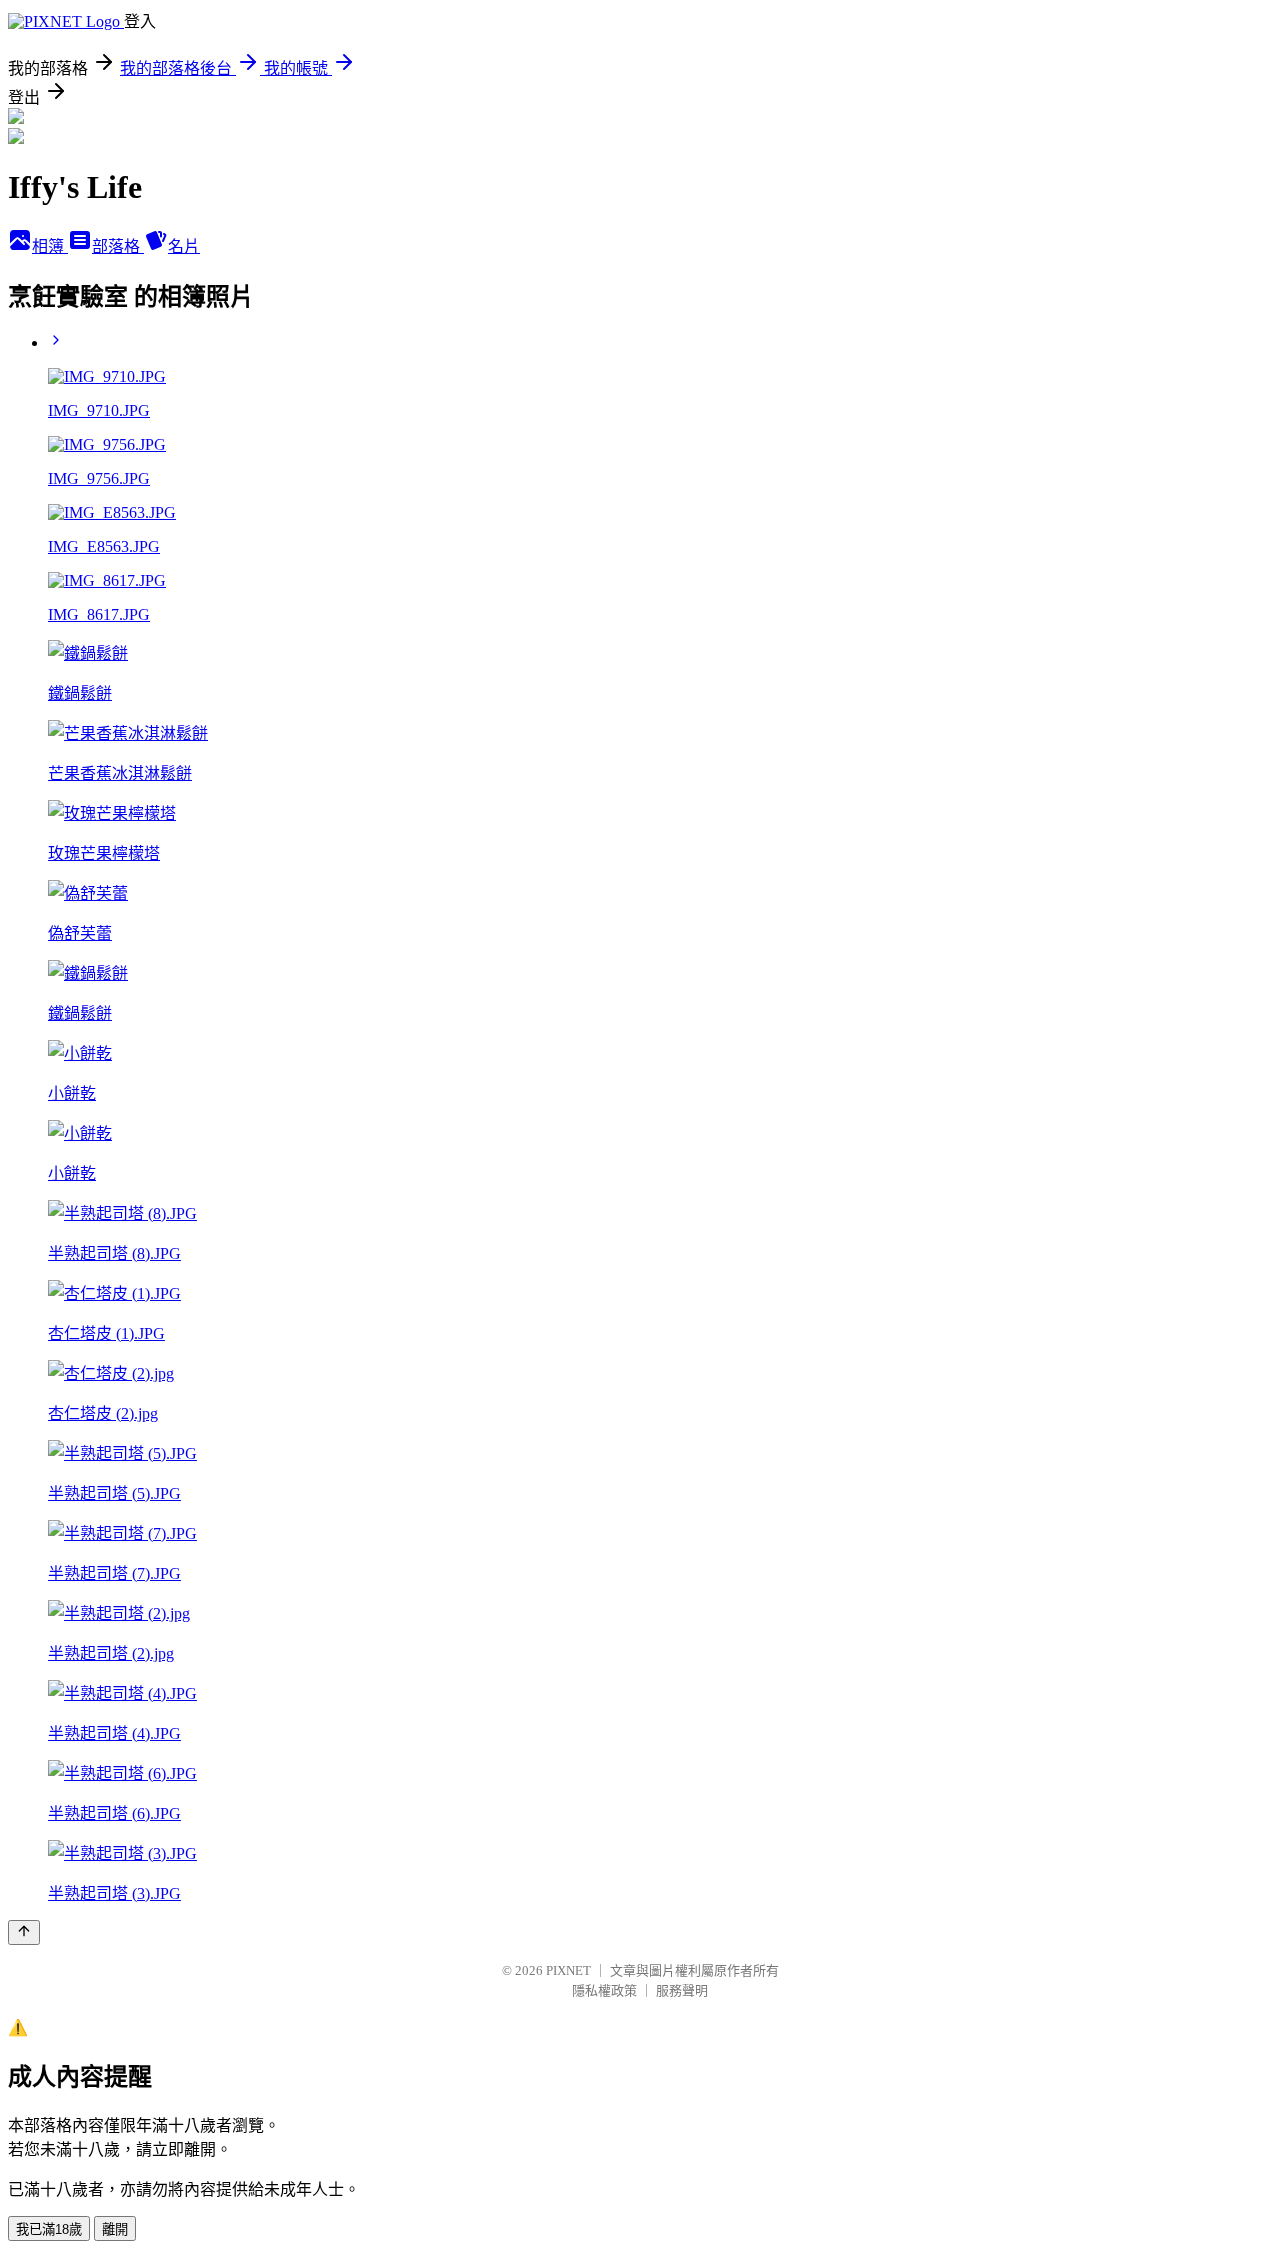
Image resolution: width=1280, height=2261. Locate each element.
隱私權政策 (604, 1990)
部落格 (118, 246)
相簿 (50, 246)
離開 (115, 2229)
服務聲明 (682, 1990)
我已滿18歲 (49, 2229)
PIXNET (568, 1970)
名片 (184, 246)
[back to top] (24, 1932)
